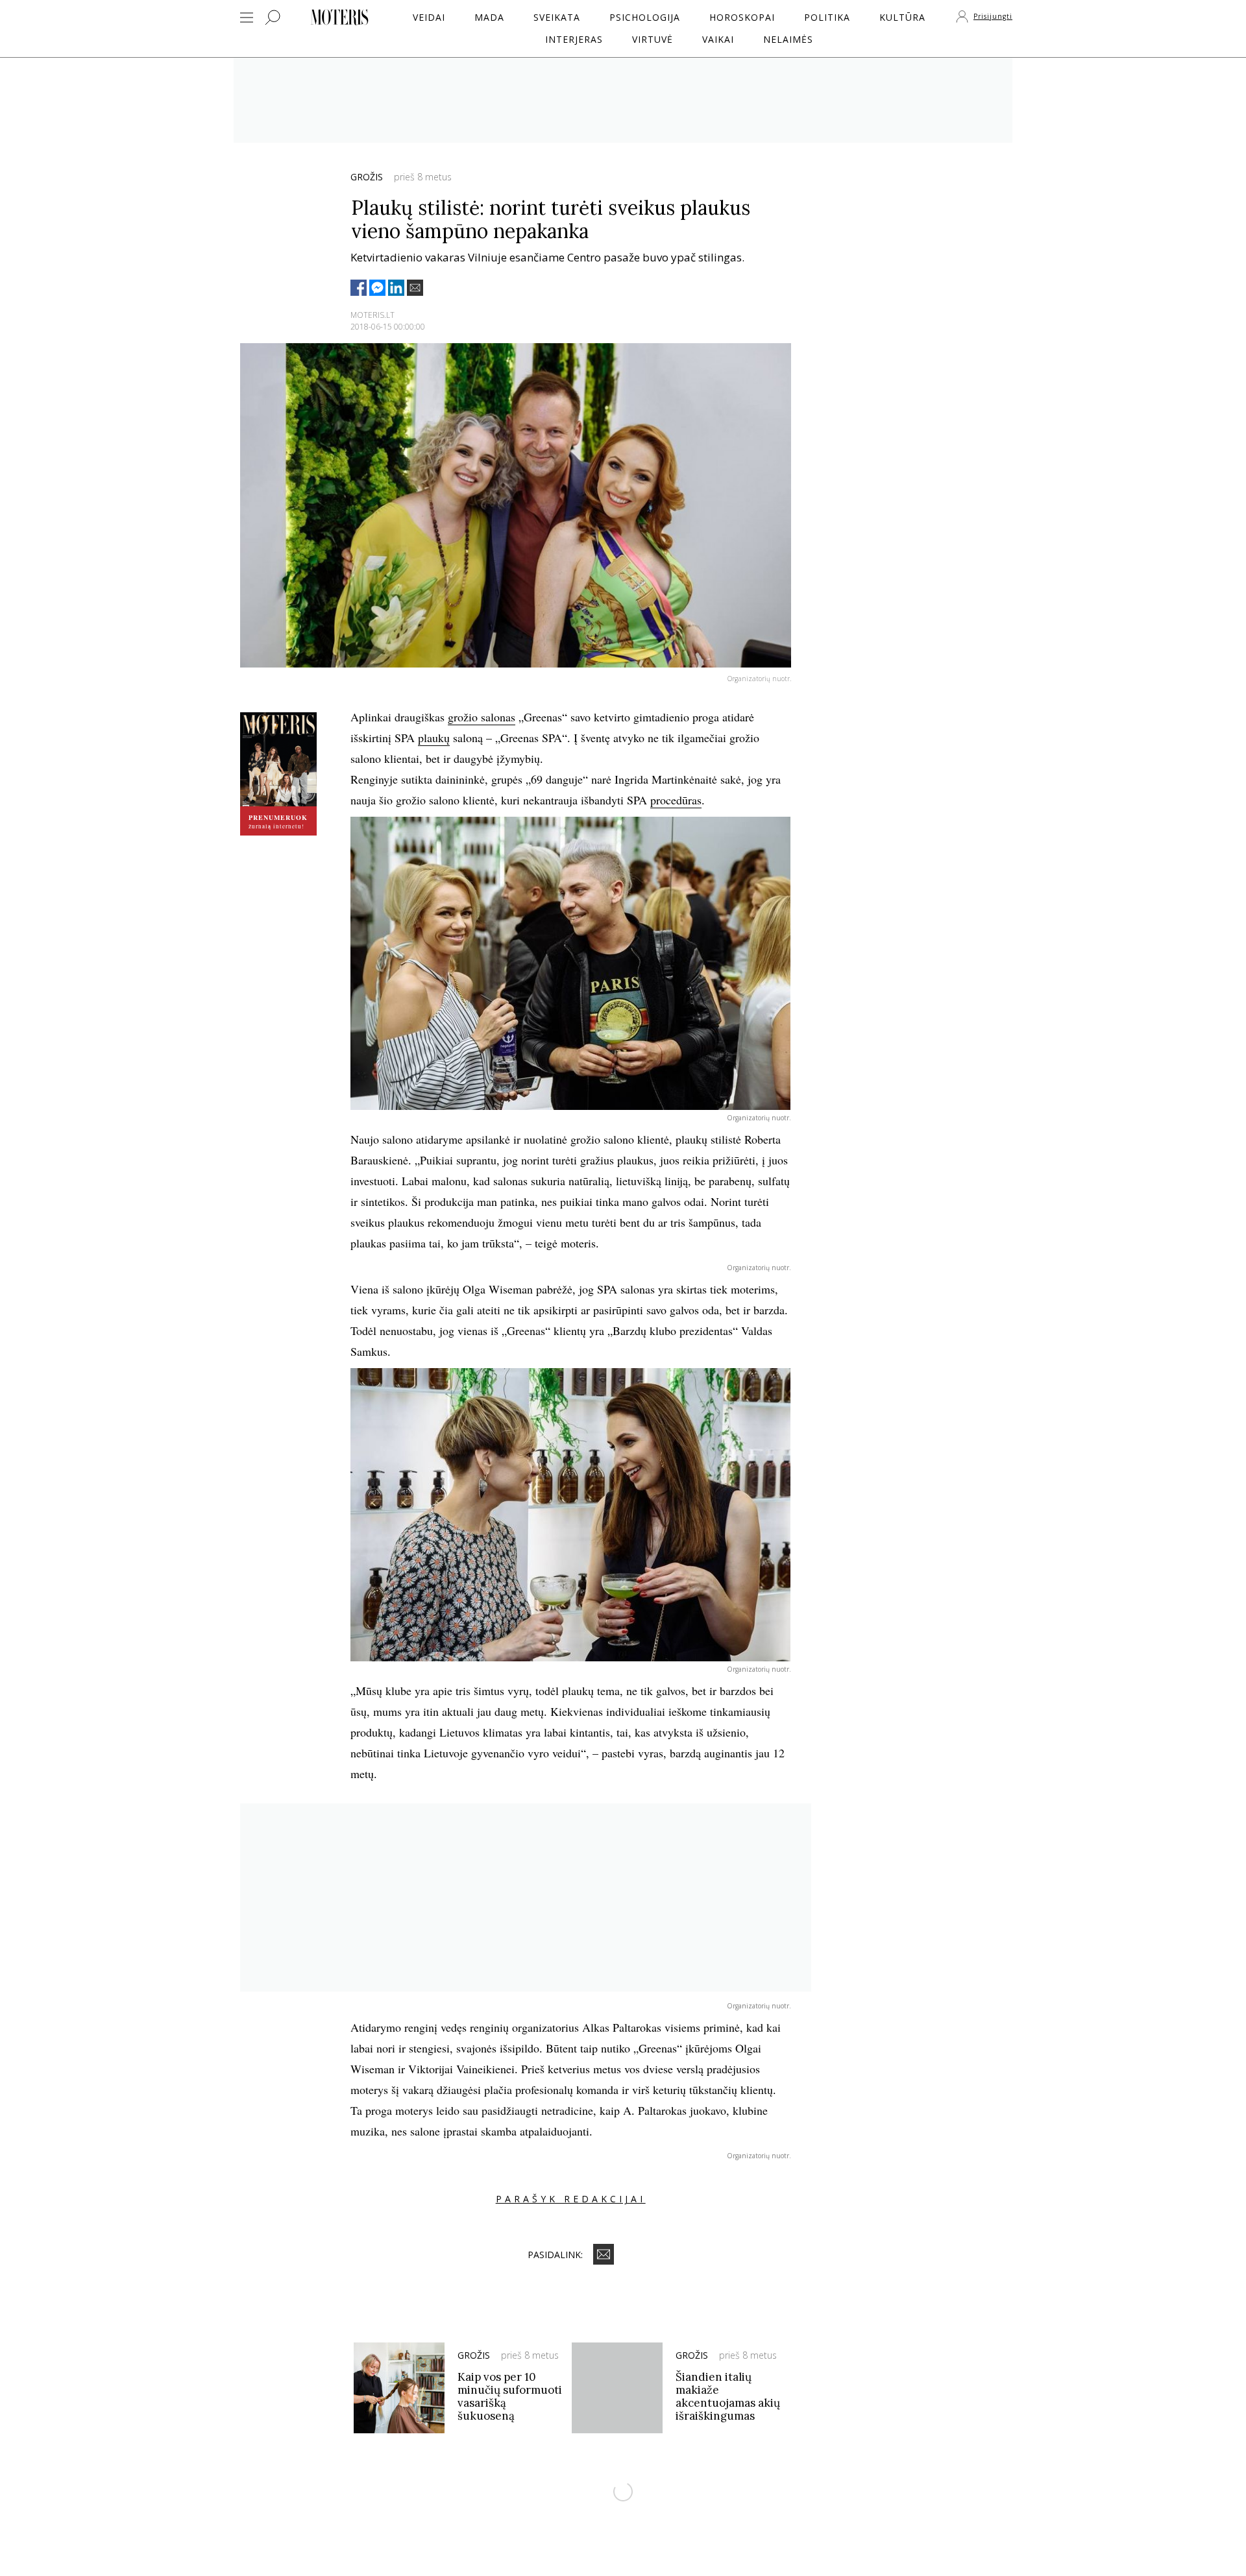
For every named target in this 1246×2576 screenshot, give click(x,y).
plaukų (434, 738)
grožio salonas (482, 717)
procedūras (676, 800)
